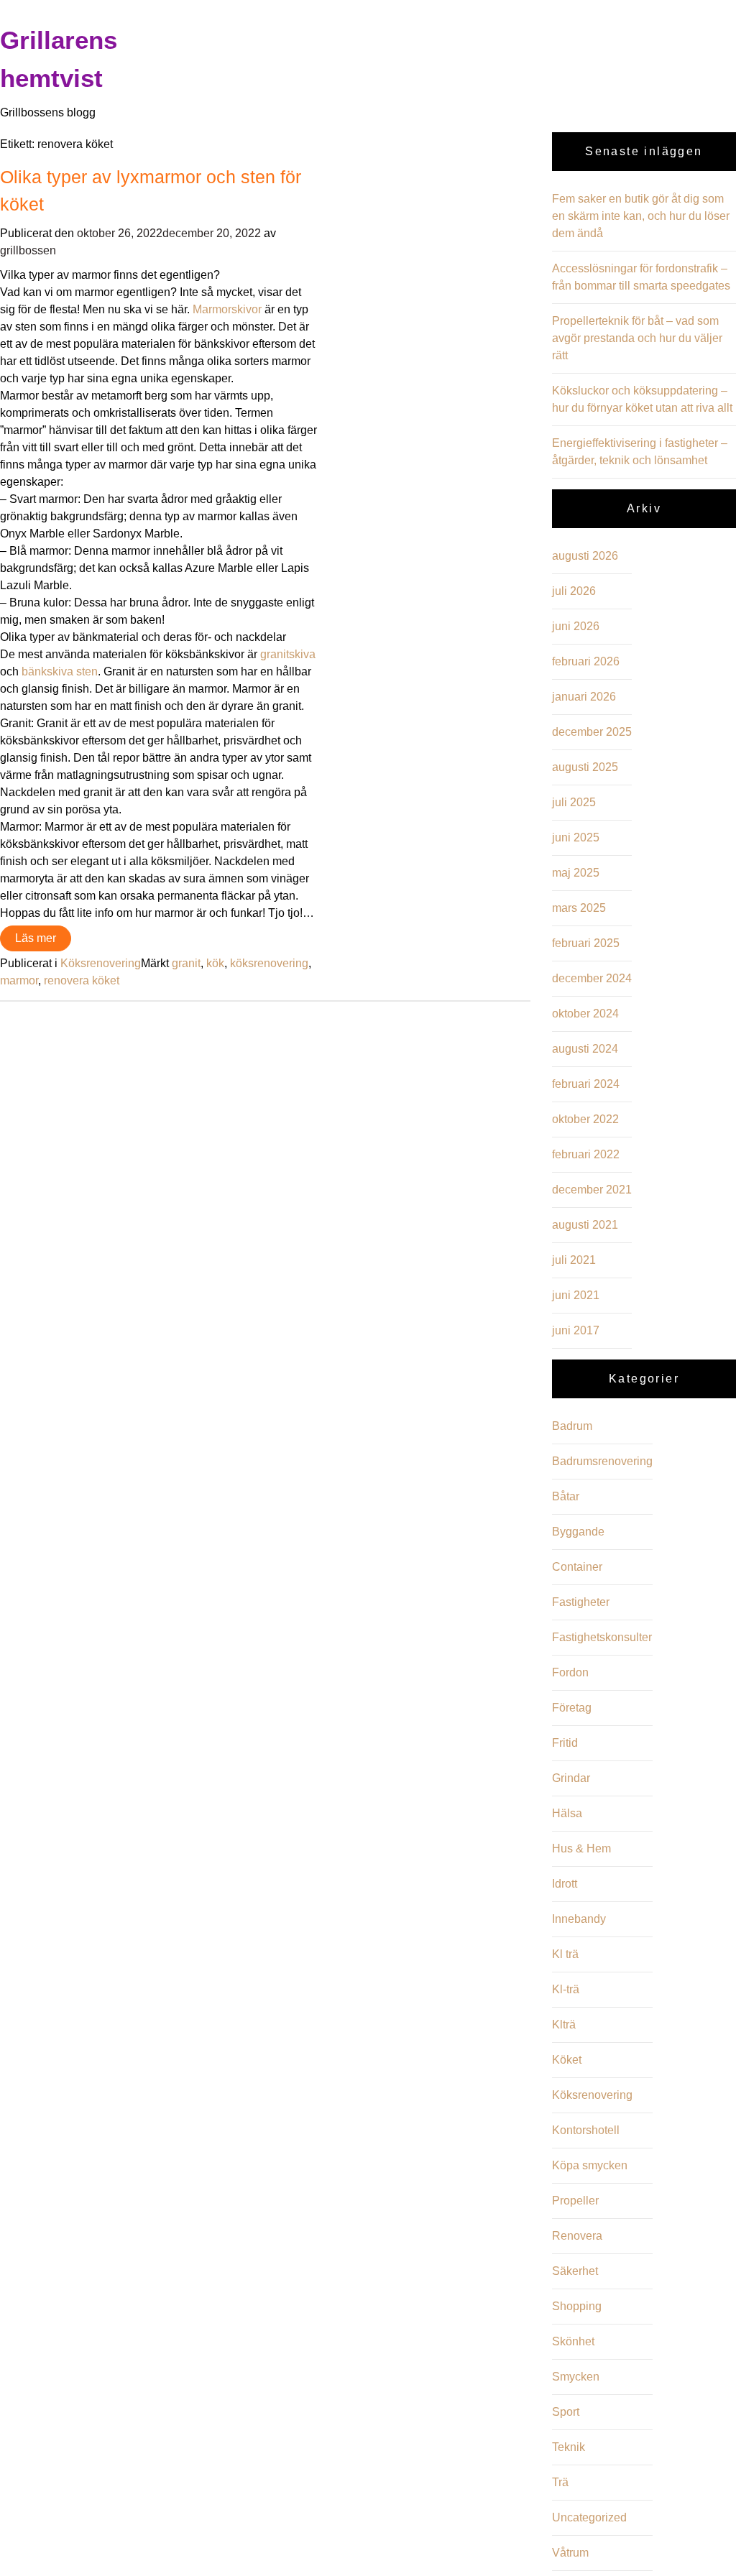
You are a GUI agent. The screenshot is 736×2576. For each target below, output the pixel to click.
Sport (566, 2412)
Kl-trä (566, 1989)
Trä (560, 2482)
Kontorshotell (586, 2130)
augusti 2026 (585, 556)
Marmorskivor (227, 309)
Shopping (577, 2306)
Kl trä (565, 1954)
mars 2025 (579, 908)
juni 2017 (576, 1330)
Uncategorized (589, 2517)
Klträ (564, 2025)
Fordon (570, 1672)
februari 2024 (586, 1084)
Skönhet (573, 2341)
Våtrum (570, 2553)
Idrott (565, 1884)
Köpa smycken (590, 2165)
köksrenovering (269, 963)
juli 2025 (574, 802)
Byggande (578, 1532)
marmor (19, 980)
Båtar (566, 1496)
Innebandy (579, 1919)
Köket (567, 2060)
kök (215, 963)
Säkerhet (575, 2271)
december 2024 (592, 978)
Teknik (569, 2447)
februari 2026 (586, 661)
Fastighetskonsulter (602, 1637)
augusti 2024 (585, 1049)
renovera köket (82, 980)
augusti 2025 (585, 767)
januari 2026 (584, 697)
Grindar (571, 1778)
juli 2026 (574, 591)
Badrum (572, 1426)
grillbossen (28, 250)
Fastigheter (581, 1602)
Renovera (577, 2236)
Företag (572, 1708)
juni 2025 (576, 837)
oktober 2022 (585, 1119)
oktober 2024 (585, 1014)
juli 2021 (574, 1260)
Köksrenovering (101, 963)
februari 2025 (586, 943)
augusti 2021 (585, 1225)
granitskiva (288, 654)
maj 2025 (576, 873)
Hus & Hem (581, 1848)
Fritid (565, 1743)
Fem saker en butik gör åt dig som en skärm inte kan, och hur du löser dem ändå (641, 216)
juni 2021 (576, 1295)
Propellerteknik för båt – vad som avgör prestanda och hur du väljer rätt (637, 338)
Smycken (576, 2377)
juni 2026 (576, 626)
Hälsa (567, 1813)
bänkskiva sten (60, 671)
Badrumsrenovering (602, 1461)
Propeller (575, 2201)
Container (577, 1567)
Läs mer (36, 938)
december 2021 (592, 1190)
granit (186, 963)
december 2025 (592, 732)
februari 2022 (586, 1154)
